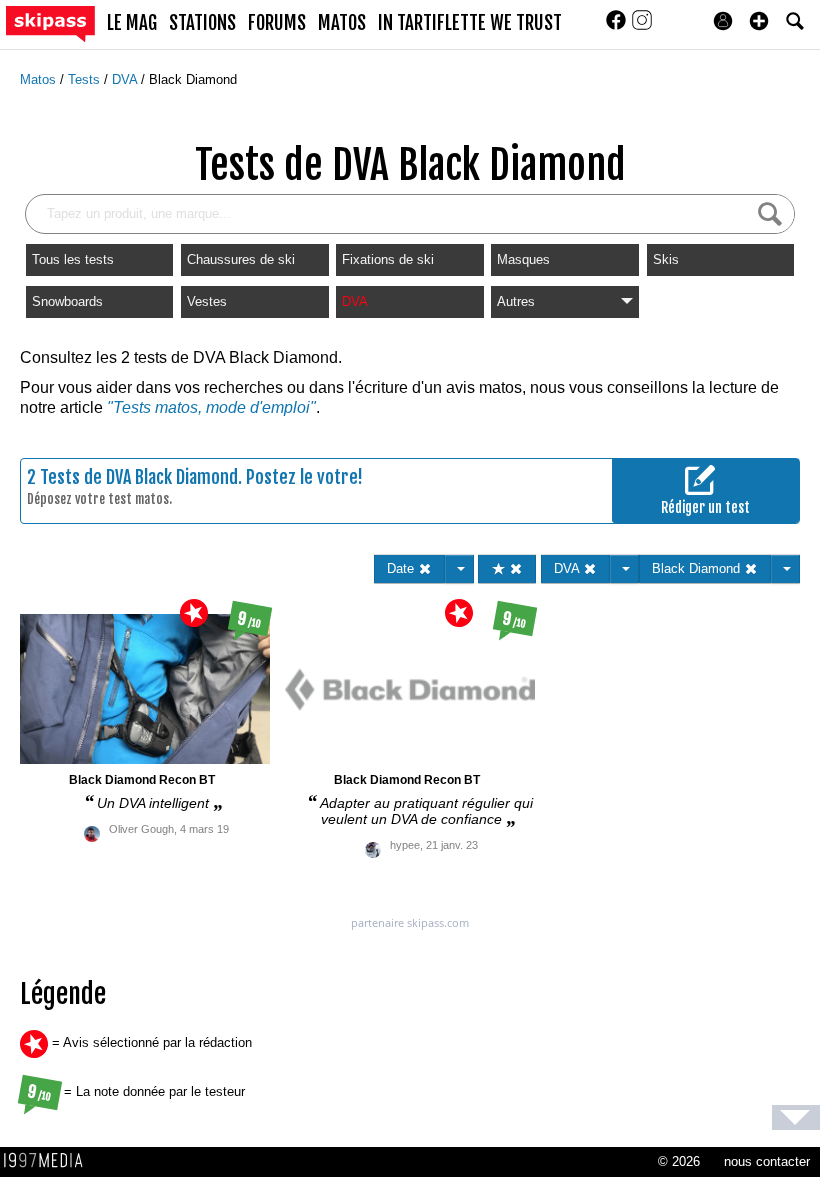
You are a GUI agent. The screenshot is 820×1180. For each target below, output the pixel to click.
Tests (86, 79)
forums (277, 23)
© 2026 (679, 1161)
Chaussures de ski (241, 259)
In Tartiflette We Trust (470, 23)
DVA (126, 79)
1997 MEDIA (49, 1161)
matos (342, 23)
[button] (759, 21)
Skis (666, 259)
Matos (40, 79)
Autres (516, 301)
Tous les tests (73, 259)
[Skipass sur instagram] (642, 26)
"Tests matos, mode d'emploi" (211, 407)
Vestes (207, 301)
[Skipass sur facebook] (618, 26)
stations (202, 23)
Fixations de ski (388, 259)
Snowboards (67, 301)
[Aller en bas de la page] (796, 1117)
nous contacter (767, 1161)
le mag (132, 23)
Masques (523, 259)
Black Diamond (193, 79)
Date (402, 568)
